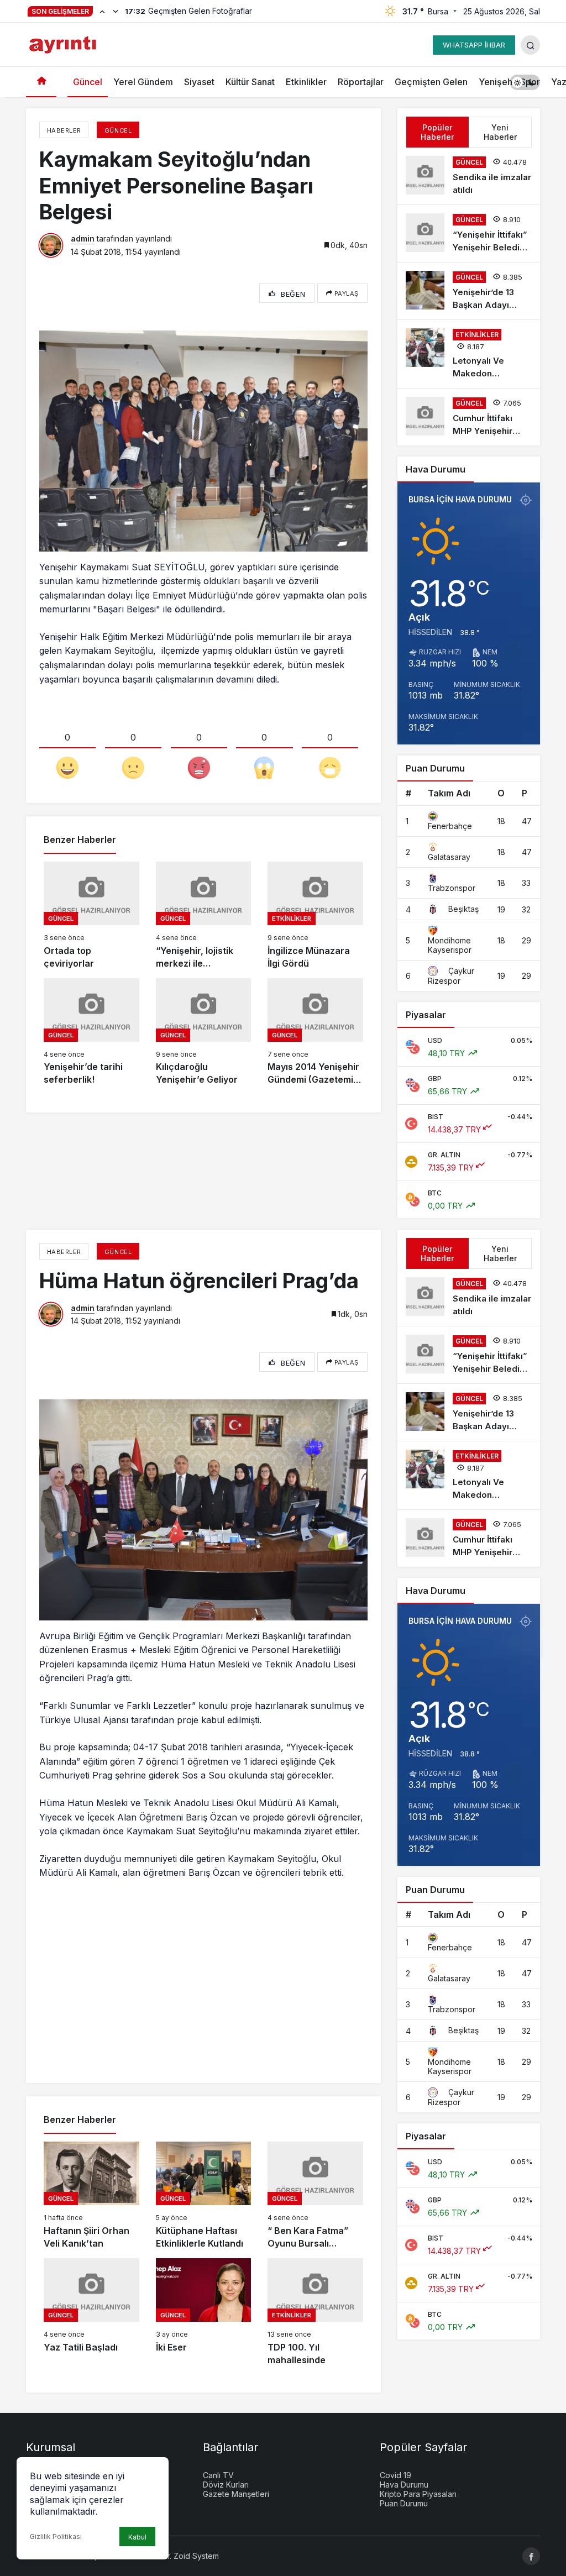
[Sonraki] (116, 11)
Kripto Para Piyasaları (418, 2494)
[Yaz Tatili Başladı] (91, 2312)
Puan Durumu (404, 2503)
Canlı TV (218, 2475)
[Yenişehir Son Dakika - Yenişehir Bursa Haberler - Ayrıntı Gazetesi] (64, 44)
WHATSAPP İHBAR (474, 45)
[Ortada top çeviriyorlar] (91, 916)
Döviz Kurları (226, 2485)
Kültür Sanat (250, 82)
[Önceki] (102, 11)
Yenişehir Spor (509, 82)
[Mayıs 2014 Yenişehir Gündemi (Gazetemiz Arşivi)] (315, 1032)
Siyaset (199, 82)
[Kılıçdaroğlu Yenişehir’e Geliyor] (204, 1032)
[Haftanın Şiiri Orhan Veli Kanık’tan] (91, 2196)
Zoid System (196, 2556)
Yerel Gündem (143, 82)
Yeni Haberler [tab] (500, 132)
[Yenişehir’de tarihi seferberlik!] (91, 1032)
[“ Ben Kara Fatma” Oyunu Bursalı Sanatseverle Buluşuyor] (315, 2196)
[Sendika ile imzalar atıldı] (469, 176)
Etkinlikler (306, 82)
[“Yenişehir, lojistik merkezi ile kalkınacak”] (204, 916)
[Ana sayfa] (41, 82)
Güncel (88, 82)
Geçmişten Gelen (431, 82)
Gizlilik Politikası (56, 2536)
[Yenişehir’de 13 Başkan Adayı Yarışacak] (469, 291)
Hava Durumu (404, 2485)
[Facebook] (531, 2556)
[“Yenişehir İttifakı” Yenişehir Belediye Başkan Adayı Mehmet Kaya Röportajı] (469, 234)
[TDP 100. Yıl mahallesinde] (315, 2312)
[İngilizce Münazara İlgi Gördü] (315, 916)
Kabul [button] (137, 2537)
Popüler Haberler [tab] (437, 132)
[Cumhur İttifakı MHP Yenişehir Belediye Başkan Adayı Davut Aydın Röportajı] (469, 417)
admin (83, 238)
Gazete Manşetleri (236, 2494)
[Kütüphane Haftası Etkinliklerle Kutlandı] (204, 2196)
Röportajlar (361, 82)
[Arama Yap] (530, 45)
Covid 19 (395, 2475)
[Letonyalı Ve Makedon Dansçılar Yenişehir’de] (469, 354)
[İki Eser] (204, 2312)
